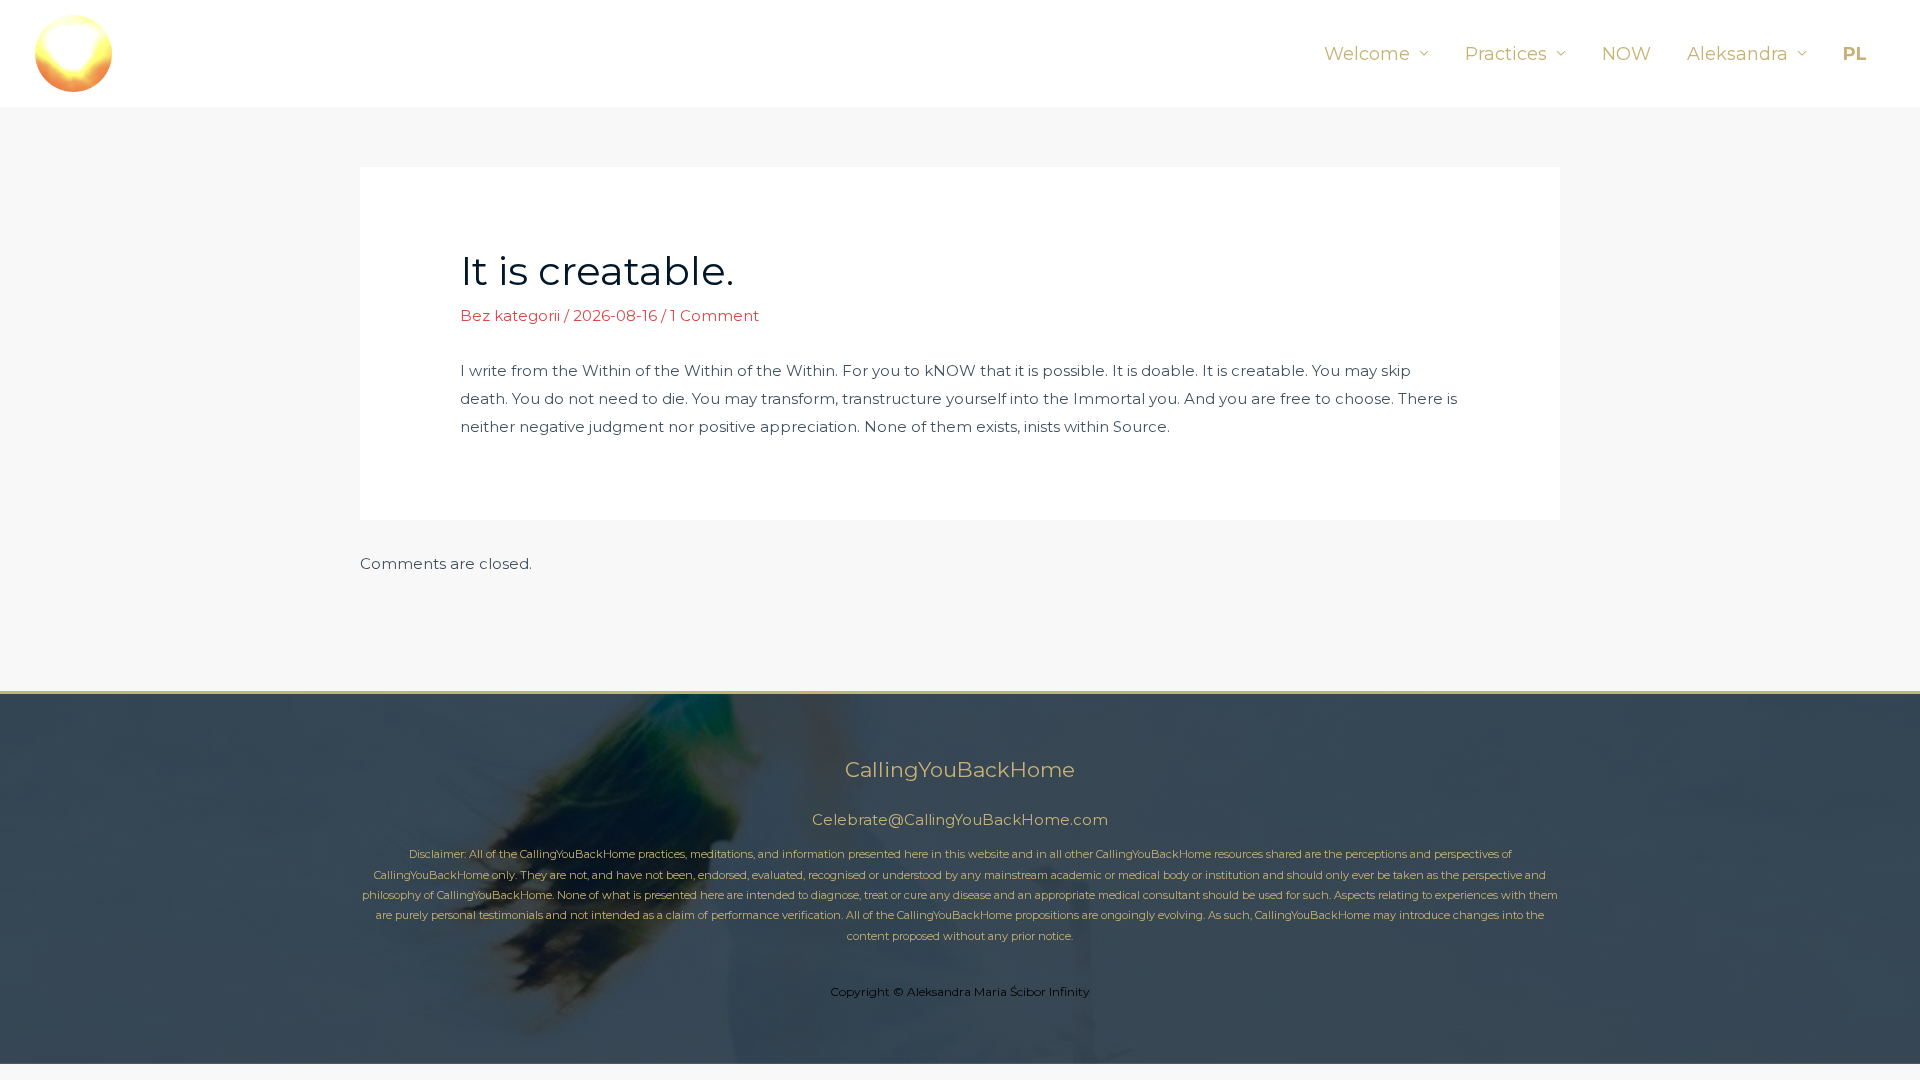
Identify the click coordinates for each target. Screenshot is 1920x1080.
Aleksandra (1737, 54)
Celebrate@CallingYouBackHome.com (960, 819)
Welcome (1367, 54)
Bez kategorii (510, 315)
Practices (1506, 54)
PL (1855, 54)
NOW (1626, 54)
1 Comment (714, 315)
